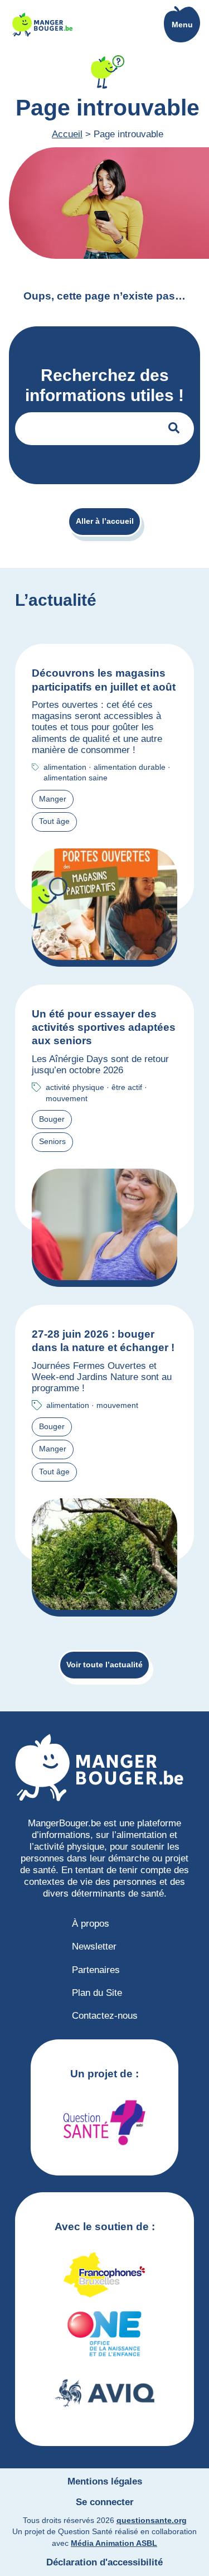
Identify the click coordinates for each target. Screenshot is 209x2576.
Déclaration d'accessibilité (104, 2562)
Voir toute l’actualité (104, 1665)
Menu (182, 25)
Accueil (67, 134)
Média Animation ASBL (114, 2543)
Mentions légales (105, 2481)
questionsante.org (152, 2520)
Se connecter (105, 2502)
